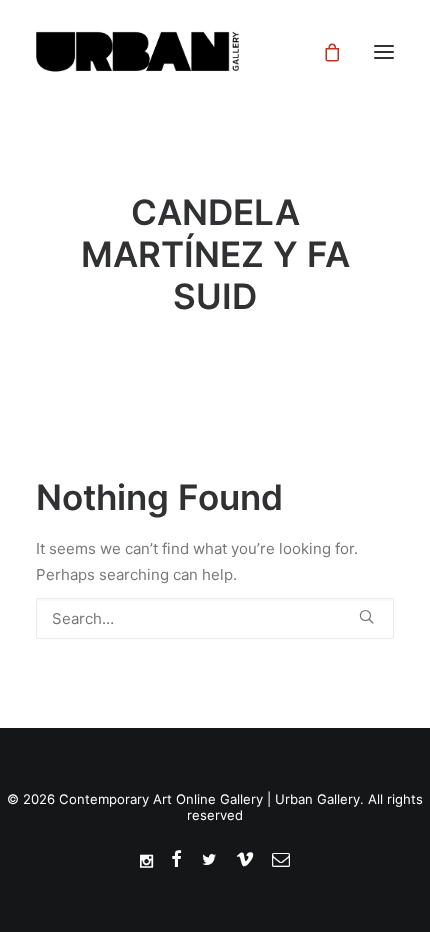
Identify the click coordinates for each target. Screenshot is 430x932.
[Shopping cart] (323, 52)
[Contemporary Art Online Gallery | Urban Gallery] (163, 52)
